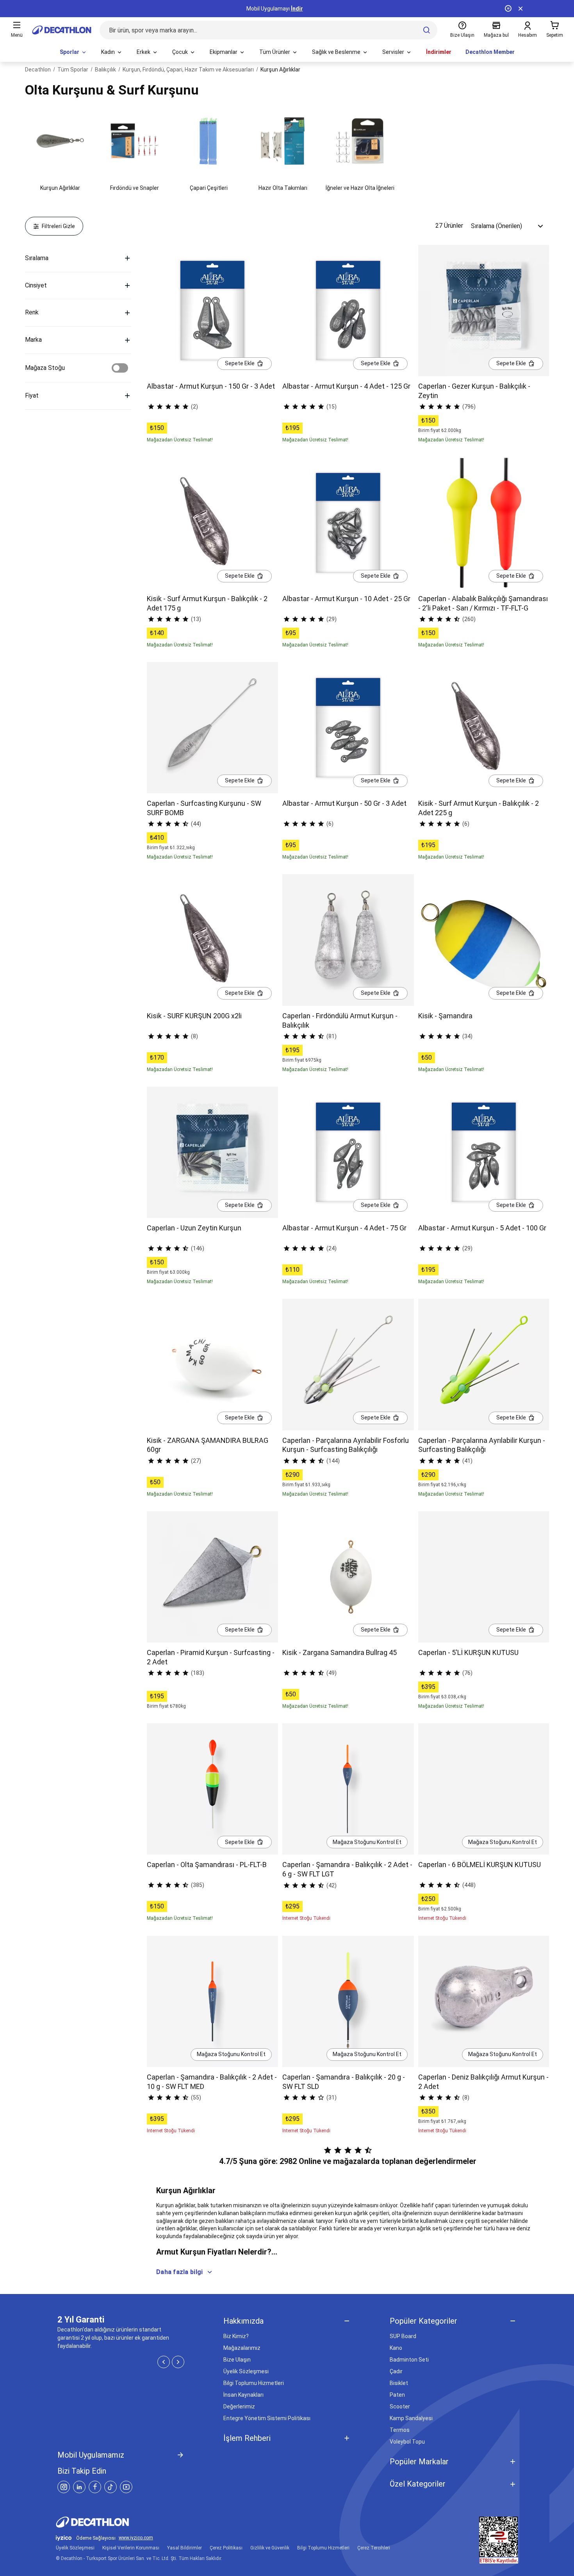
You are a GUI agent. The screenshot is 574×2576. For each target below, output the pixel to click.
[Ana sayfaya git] (62, 30)
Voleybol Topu (407, 2442)
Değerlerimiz (239, 2406)
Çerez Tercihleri (374, 2548)
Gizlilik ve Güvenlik (270, 2548)
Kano (396, 2348)
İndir (297, 9)
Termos (400, 2430)
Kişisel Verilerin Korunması (131, 2548)
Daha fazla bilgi (179, 2272)
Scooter (400, 2406)
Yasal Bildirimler (184, 2548)
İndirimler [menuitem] (439, 52)
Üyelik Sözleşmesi (246, 2371)
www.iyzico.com (136, 2538)
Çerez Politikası (226, 2548)
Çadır (396, 2371)
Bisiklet (399, 2383)
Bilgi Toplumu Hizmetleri (254, 2383)
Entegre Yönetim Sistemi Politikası (267, 2418)
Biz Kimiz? (236, 2336)
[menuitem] (73, 52)
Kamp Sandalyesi (411, 2418)
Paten (397, 2395)
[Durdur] (508, 9)
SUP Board (403, 2336)
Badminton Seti (409, 2360)
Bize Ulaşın (237, 2360)
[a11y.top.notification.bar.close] (521, 9)
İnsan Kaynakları (243, 2395)
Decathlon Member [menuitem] (490, 52)
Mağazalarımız (242, 2348)
